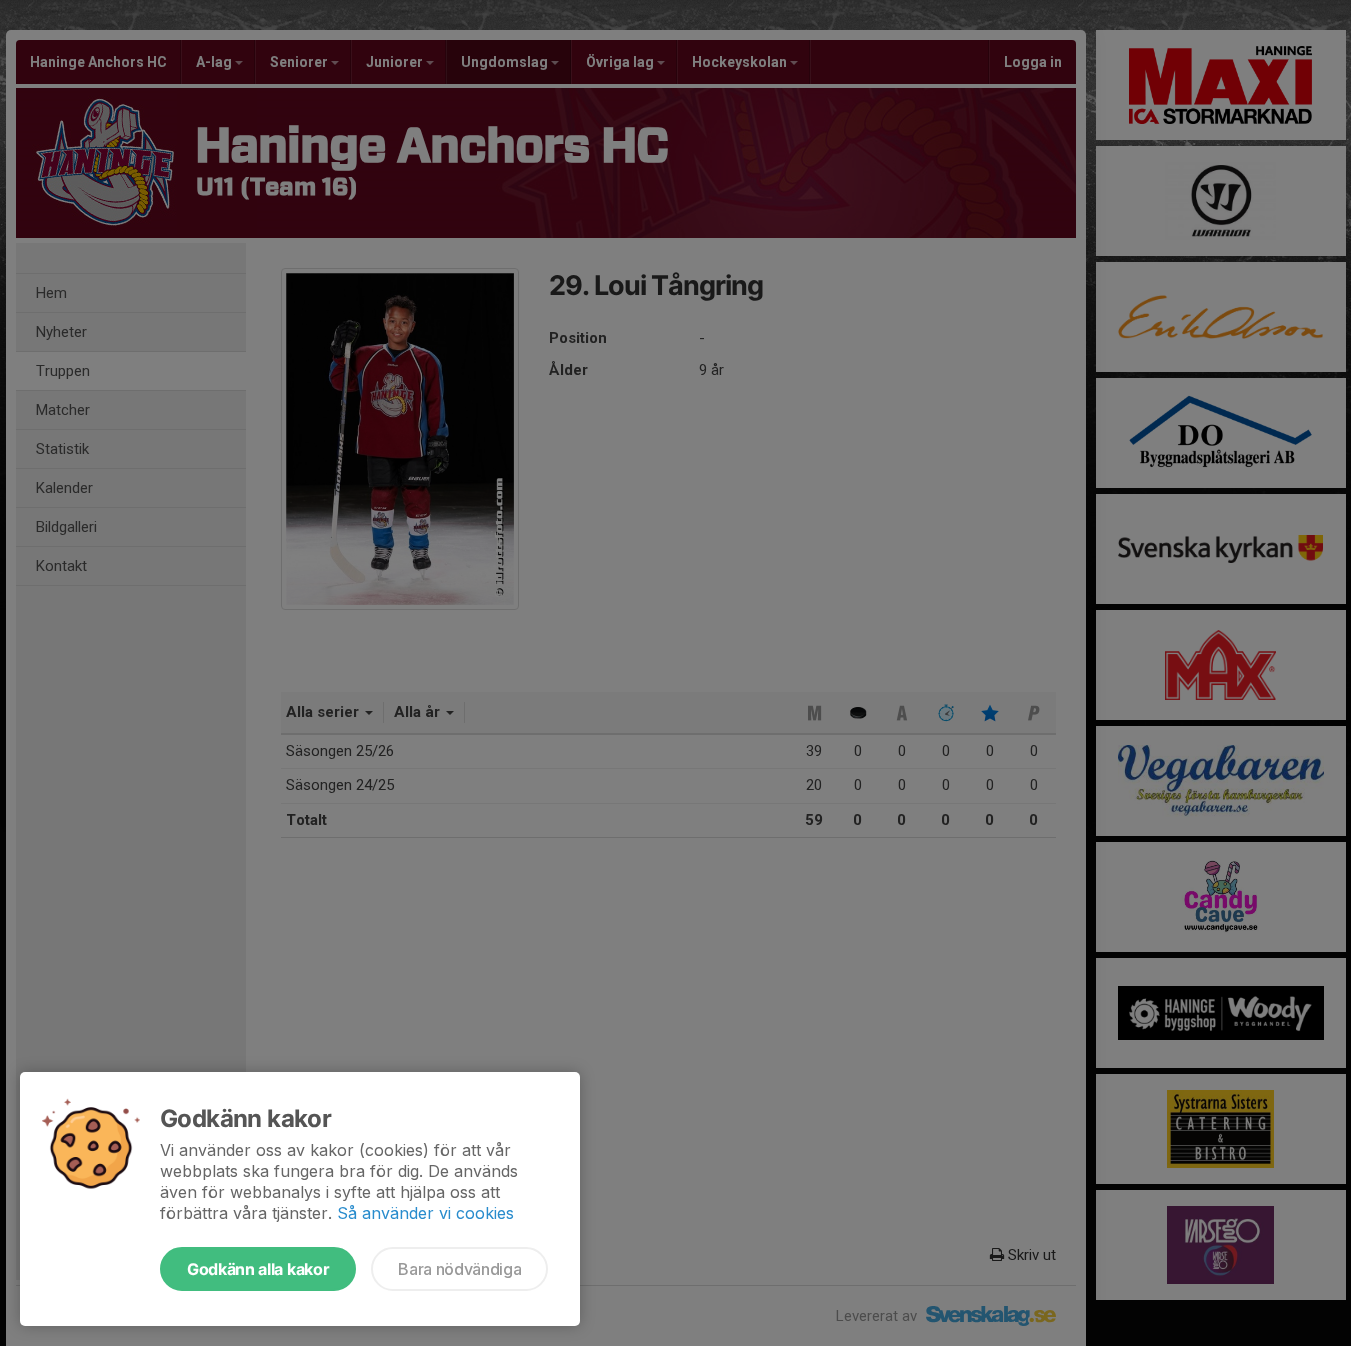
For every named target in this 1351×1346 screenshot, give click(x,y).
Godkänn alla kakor (258, 1269)
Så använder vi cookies (425, 1213)
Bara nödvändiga (459, 1269)
